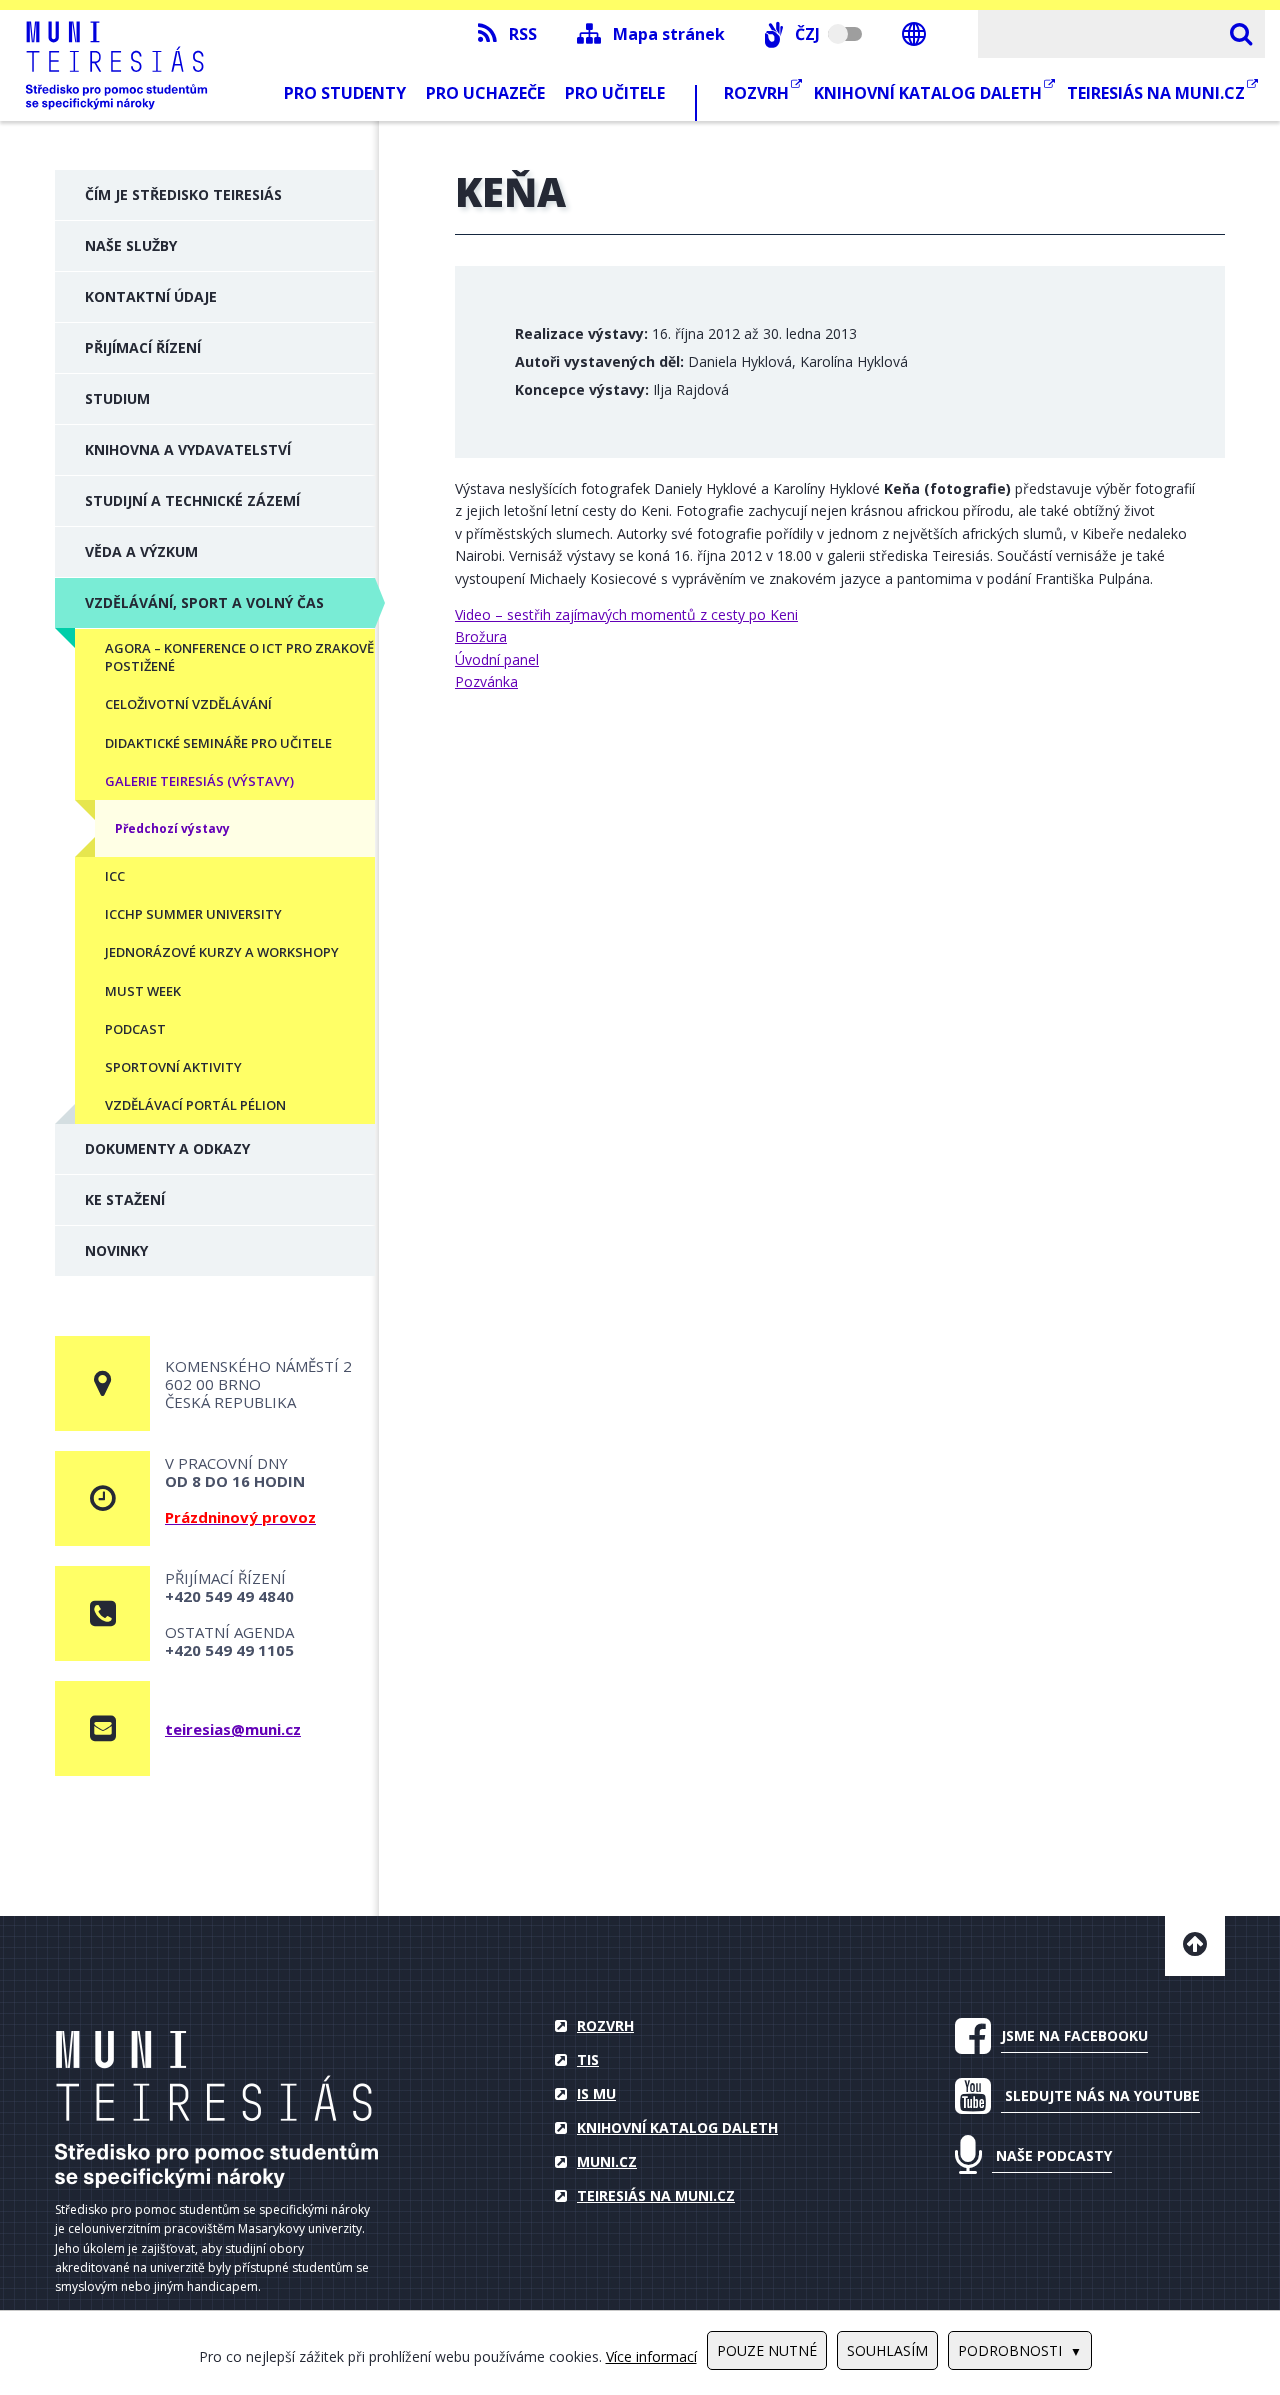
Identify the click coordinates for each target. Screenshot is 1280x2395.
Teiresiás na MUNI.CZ (1158, 93)
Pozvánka (486, 681)
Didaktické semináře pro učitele (218, 743)
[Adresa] (102, 1383)
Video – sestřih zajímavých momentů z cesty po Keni (626, 614)
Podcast (135, 1029)
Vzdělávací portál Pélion (195, 1105)
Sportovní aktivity (173, 1067)
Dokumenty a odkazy (167, 1148)
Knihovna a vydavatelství (188, 449)
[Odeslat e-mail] (102, 1728)
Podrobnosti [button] (1010, 2350)
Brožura (481, 636)
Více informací (651, 2356)
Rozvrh (758, 93)
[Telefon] (102, 1613)
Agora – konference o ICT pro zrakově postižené (239, 657)
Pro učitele (615, 93)
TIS (588, 2059)
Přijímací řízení (143, 347)
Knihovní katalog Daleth (930, 93)
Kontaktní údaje (151, 296)
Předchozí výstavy (172, 828)
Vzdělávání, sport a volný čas (204, 602)
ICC (115, 876)
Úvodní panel (497, 659)
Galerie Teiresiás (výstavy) (199, 781)
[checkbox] (813, 34)
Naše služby (131, 245)
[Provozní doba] (102, 1498)
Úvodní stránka (216, 2109)
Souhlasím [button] (887, 2350)
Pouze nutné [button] (767, 2350)
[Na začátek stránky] (1195, 1946)
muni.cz (607, 2161)
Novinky (116, 1250)
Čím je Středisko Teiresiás (183, 194)
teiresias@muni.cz (233, 1729)
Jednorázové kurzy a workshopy (222, 952)
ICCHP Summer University (193, 914)
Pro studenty (345, 93)
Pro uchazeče (485, 93)
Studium (117, 398)
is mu (596, 2093)
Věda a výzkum (141, 551)
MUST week (143, 991)
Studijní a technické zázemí (192, 500)
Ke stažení (125, 1199)
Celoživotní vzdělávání (188, 704)
